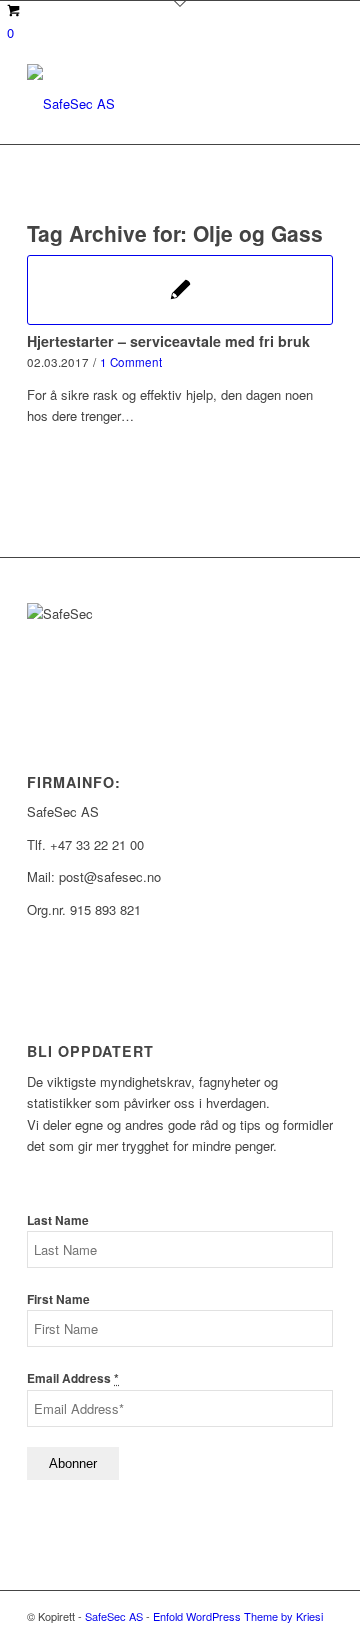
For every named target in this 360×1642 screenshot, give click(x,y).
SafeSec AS (114, 1616)
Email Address (73, 1378)
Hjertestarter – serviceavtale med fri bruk (168, 341)
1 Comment (131, 362)
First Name (58, 1299)
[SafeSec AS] (149, 104)
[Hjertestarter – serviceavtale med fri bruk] (180, 290)
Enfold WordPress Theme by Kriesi (238, 1616)
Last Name (58, 1220)
